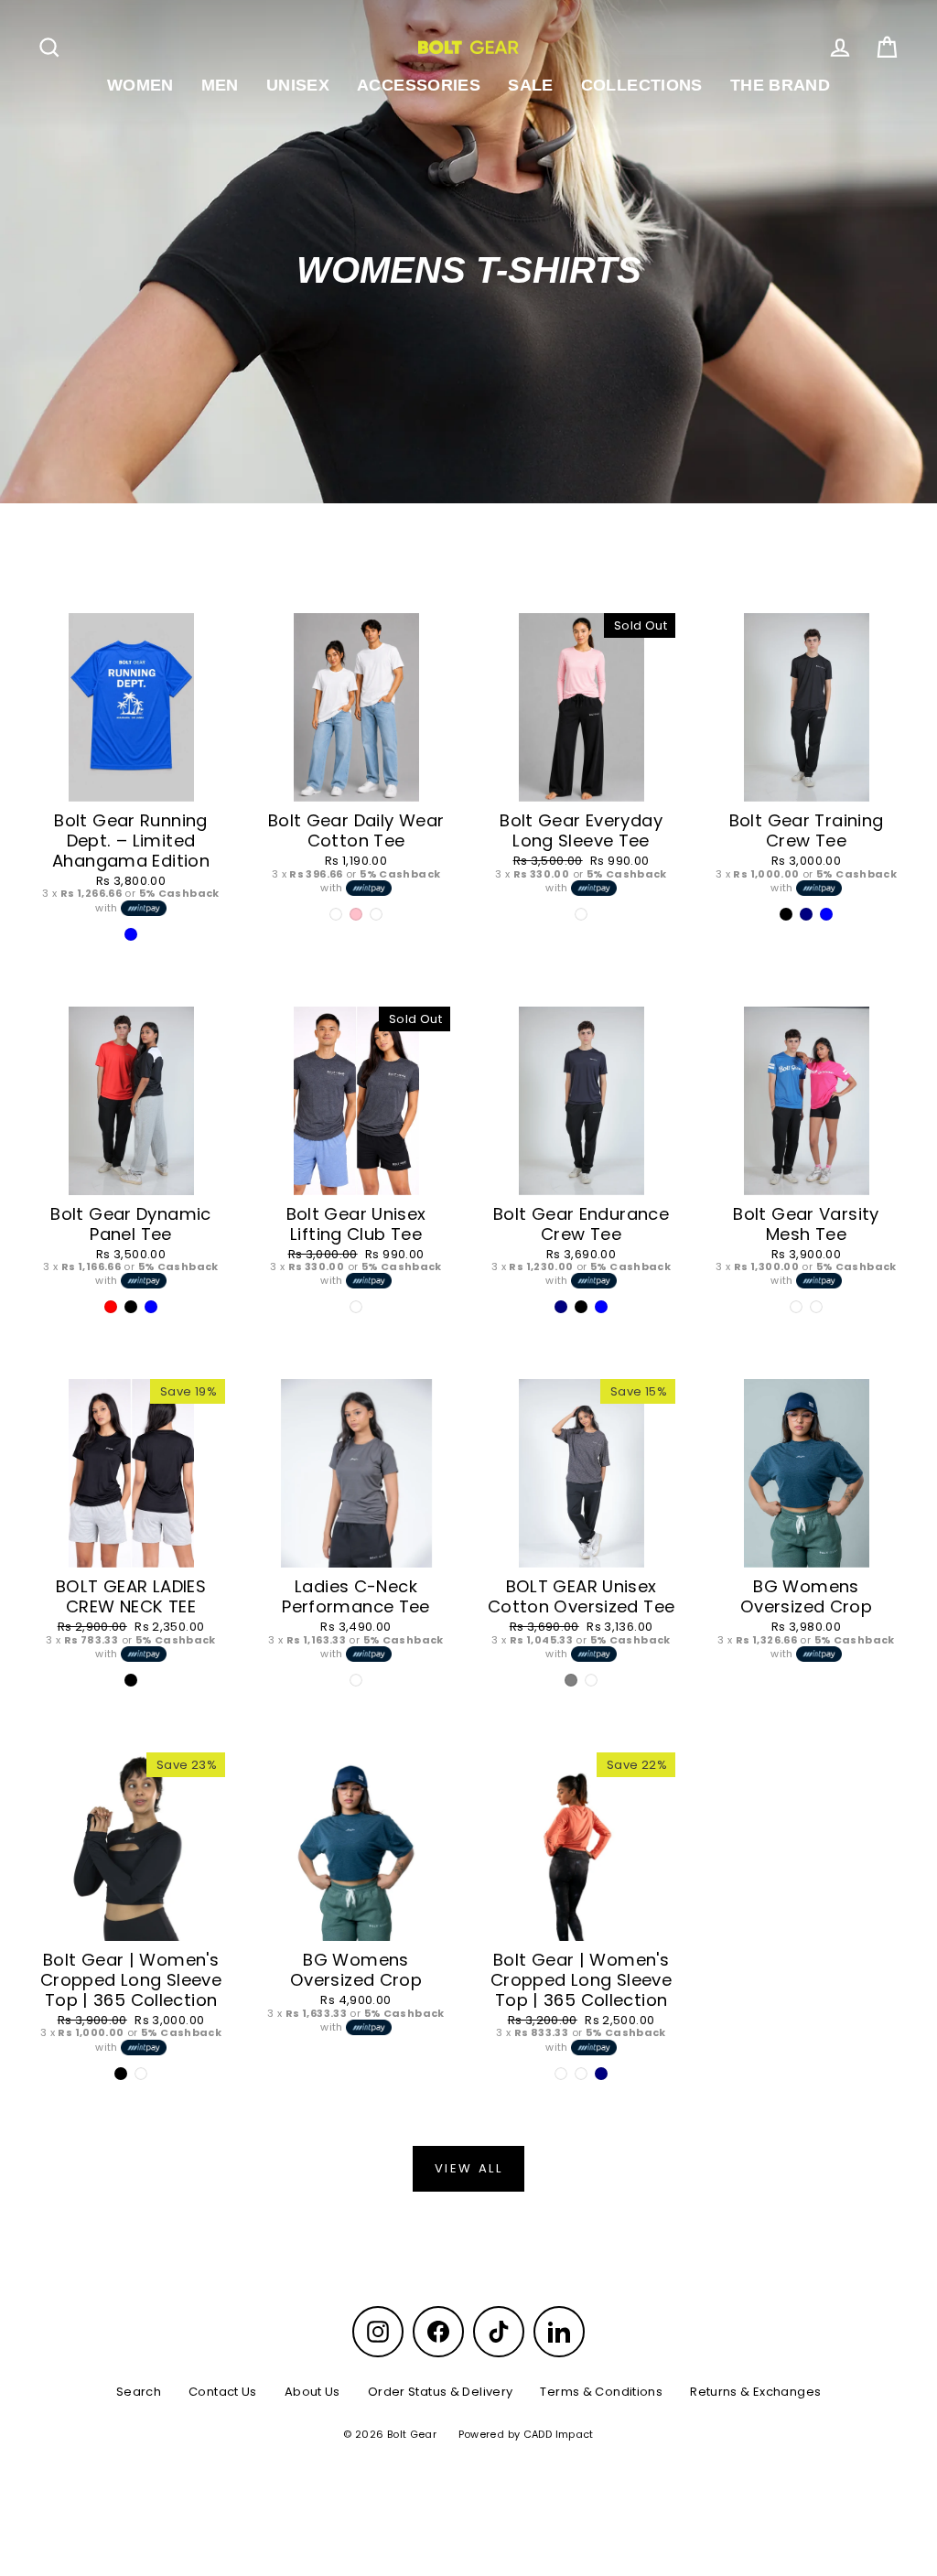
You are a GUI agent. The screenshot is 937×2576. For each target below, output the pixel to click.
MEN (220, 85)
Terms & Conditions (601, 2392)
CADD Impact (559, 2434)
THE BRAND (780, 85)
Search (139, 2392)
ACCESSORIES (419, 85)
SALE (531, 85)
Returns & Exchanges (755, 2392)
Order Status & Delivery (441, 2392)
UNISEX (298, 85)
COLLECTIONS (642, 85)
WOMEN (140, 85)
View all (469, 2168)
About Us (312, 2392)
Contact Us (223, 2392)
